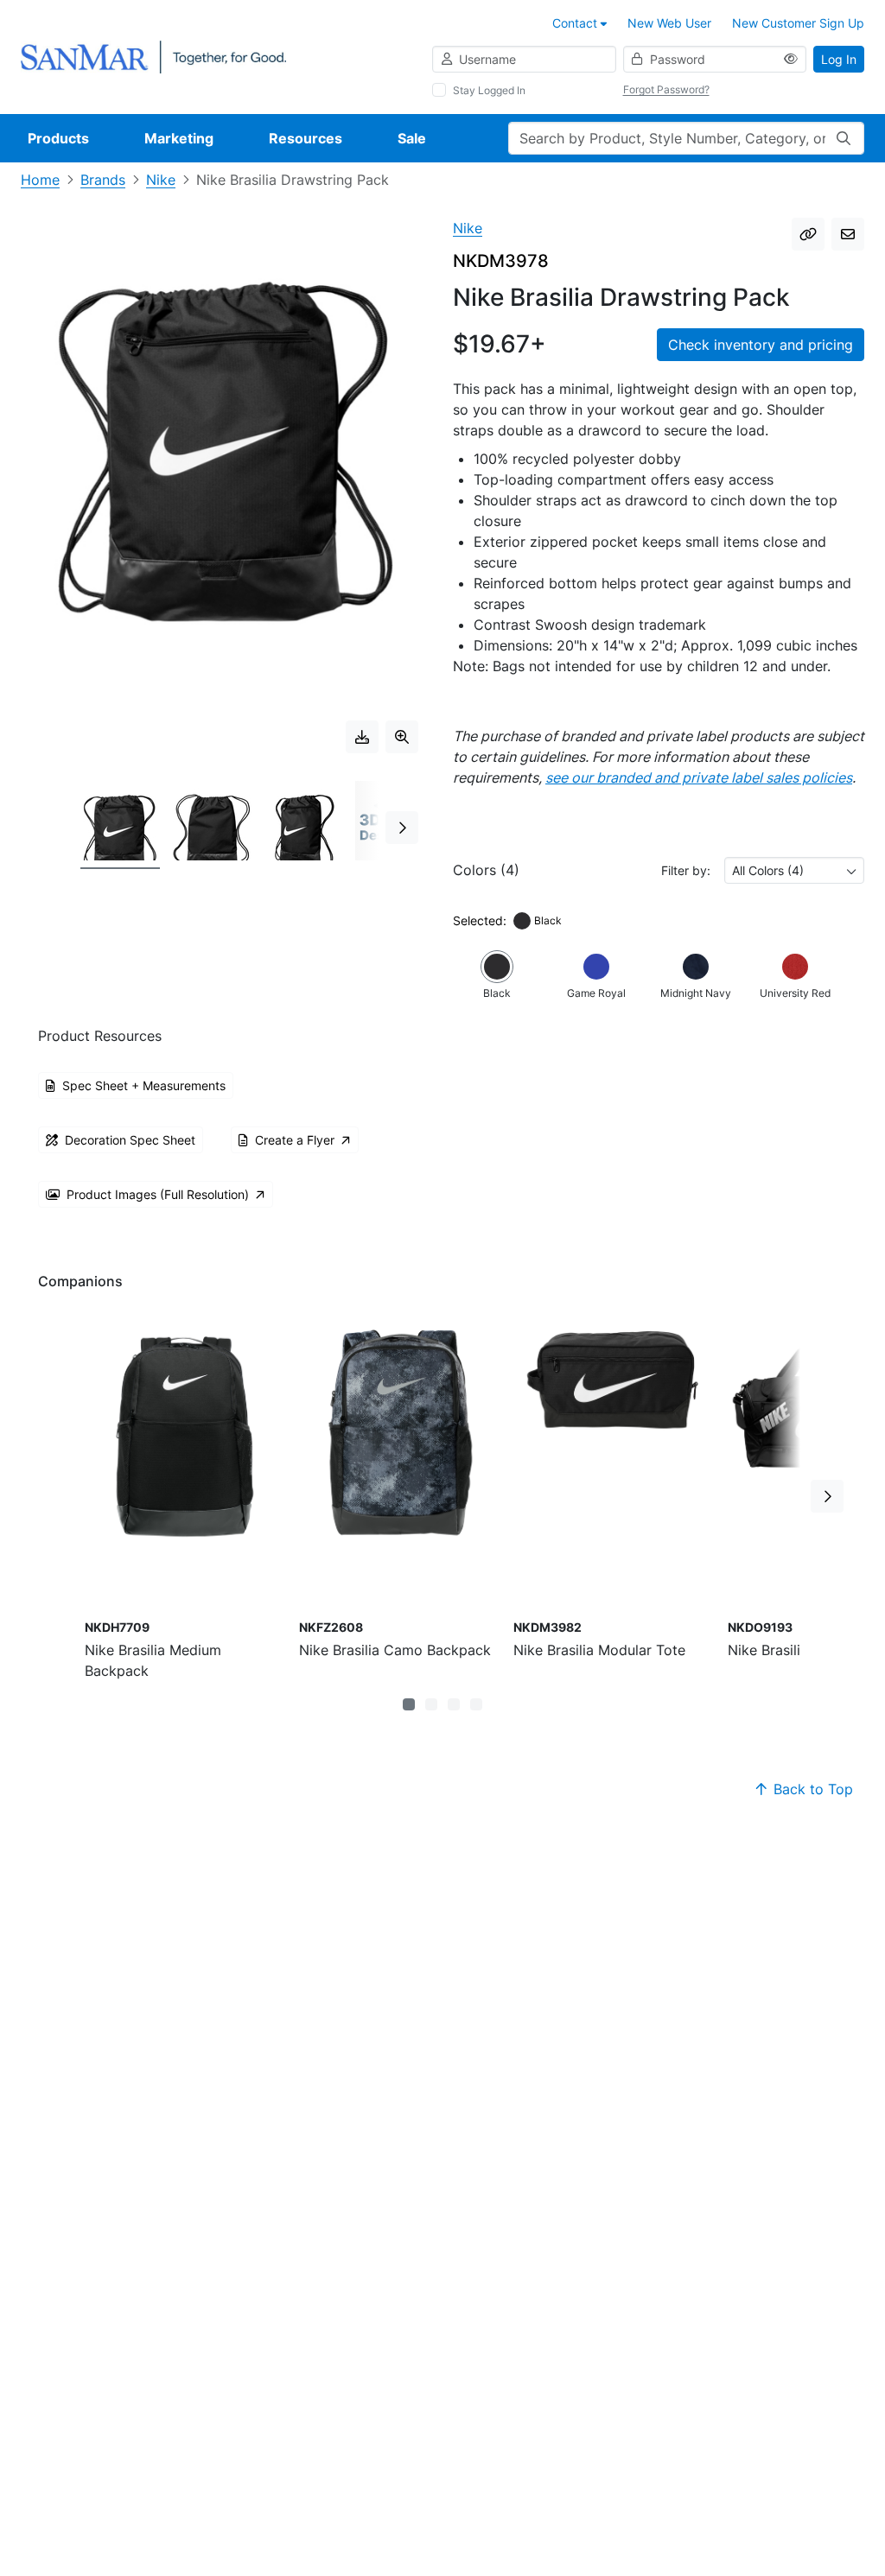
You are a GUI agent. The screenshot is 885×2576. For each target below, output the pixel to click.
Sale (412, 138)
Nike (161, 180)
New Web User (669, 23)
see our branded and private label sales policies (699, 777)
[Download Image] (362, 737)
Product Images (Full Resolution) (158, 1194)
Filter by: (686, 870)
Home (40, 180)
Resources (306, 138)
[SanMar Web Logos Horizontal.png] (153, 56)
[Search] (844, 138)
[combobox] (794, 870)
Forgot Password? (666, 89)
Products (58, 138)
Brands (103, 180)
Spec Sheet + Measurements (144, 1085)
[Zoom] (402, 737)
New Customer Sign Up (798, 23)
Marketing (179, 138)
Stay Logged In (489, 90)
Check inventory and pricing (761, 345)
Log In (839, 59)
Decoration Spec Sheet (130, 1140)
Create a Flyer (295, 1140)
